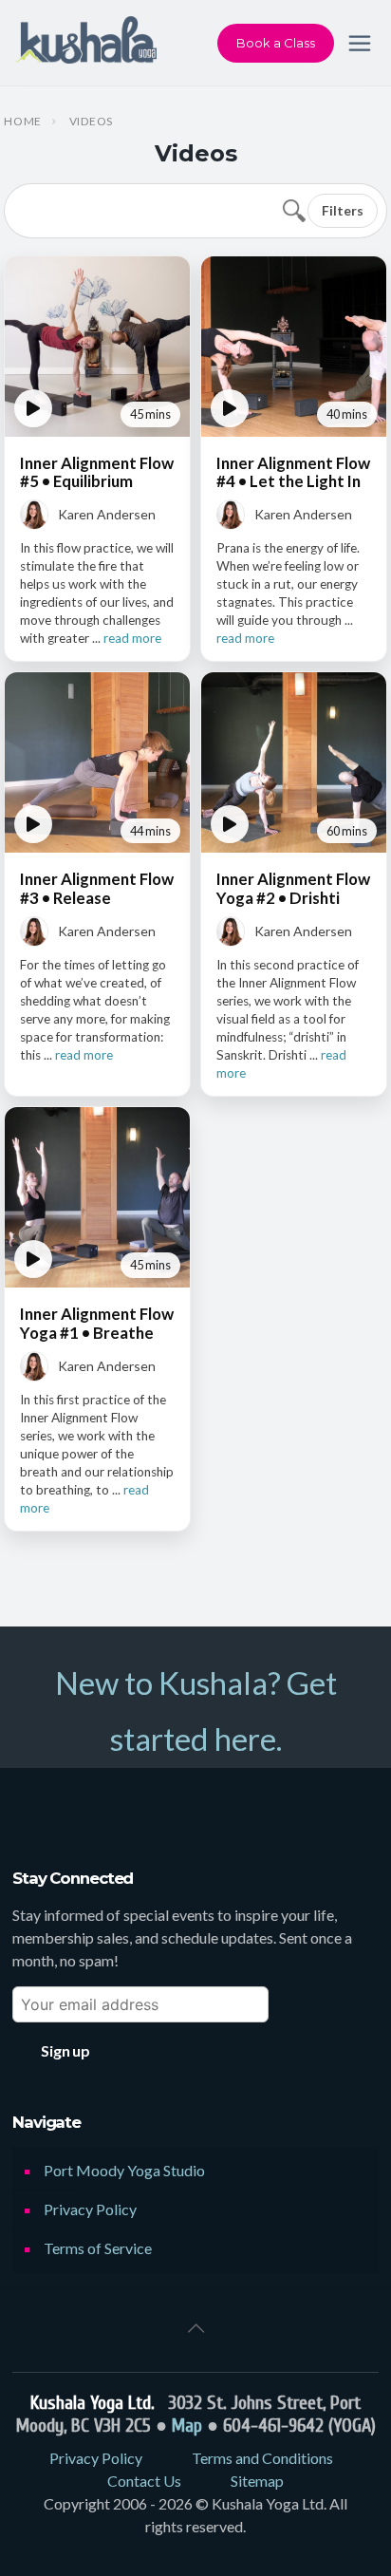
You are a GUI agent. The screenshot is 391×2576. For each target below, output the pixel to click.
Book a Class (276, 43)
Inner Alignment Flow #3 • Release (97, 888)
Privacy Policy (90, 2209)
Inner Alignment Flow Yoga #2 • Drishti (293, 888)
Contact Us (144, 2481)
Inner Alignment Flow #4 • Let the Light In (293, 472)
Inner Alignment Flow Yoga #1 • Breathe (97, 1323)
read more (132, 638)
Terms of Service (98, 2248)
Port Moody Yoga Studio (124, 2170)
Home (23, 122)
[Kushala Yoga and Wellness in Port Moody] (86, 43)
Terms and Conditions (262, 2458)
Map (187, 2426)
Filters (343, 210)
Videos (91, 122)
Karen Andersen (107, 514)
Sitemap (257, 2481)
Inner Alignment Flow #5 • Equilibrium (97, 472)
